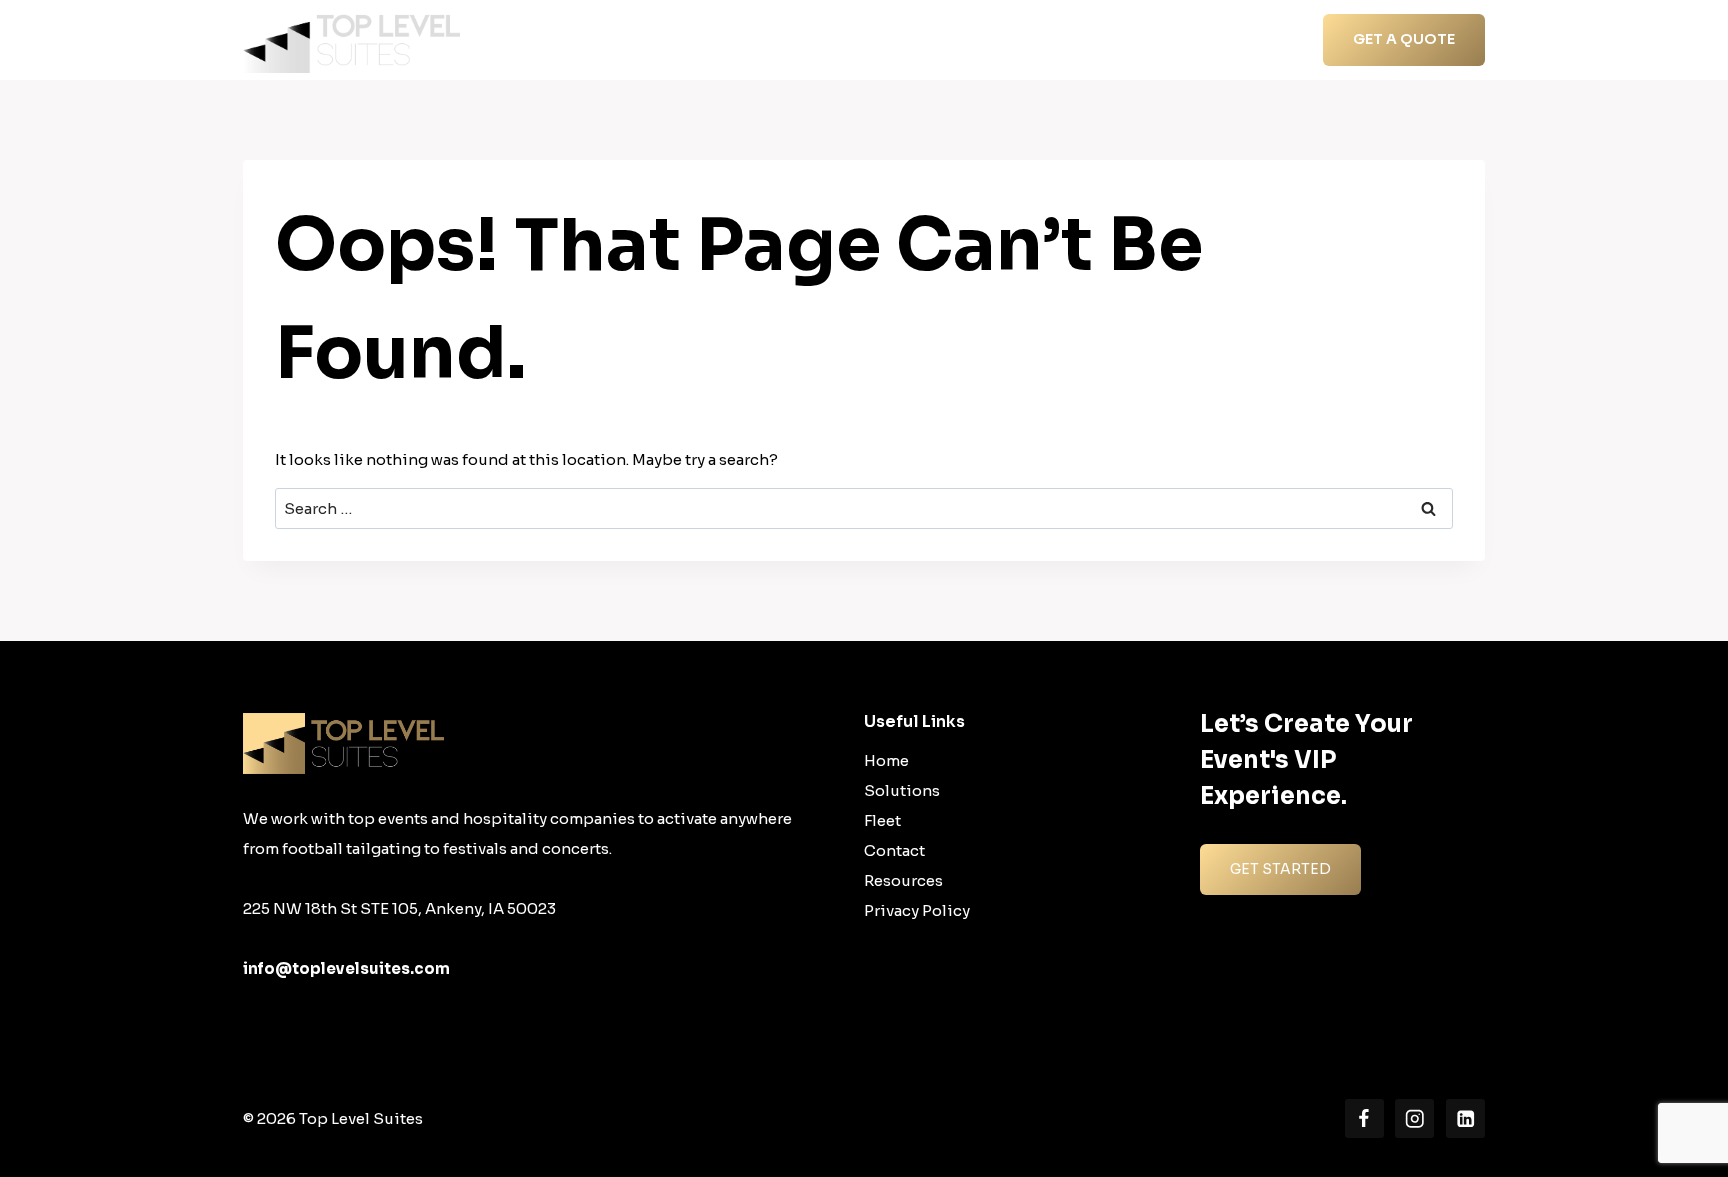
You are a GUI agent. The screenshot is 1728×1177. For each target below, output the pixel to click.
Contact (1240, 40)
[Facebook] (1364, 1118)
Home (838, 40)
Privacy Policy (917, 910)
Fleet (882, 820)
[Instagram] (1414, 1118)
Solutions (902, 790)
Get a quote (1404, 39)
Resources (1144, 40)
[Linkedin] (1465, 1118)
